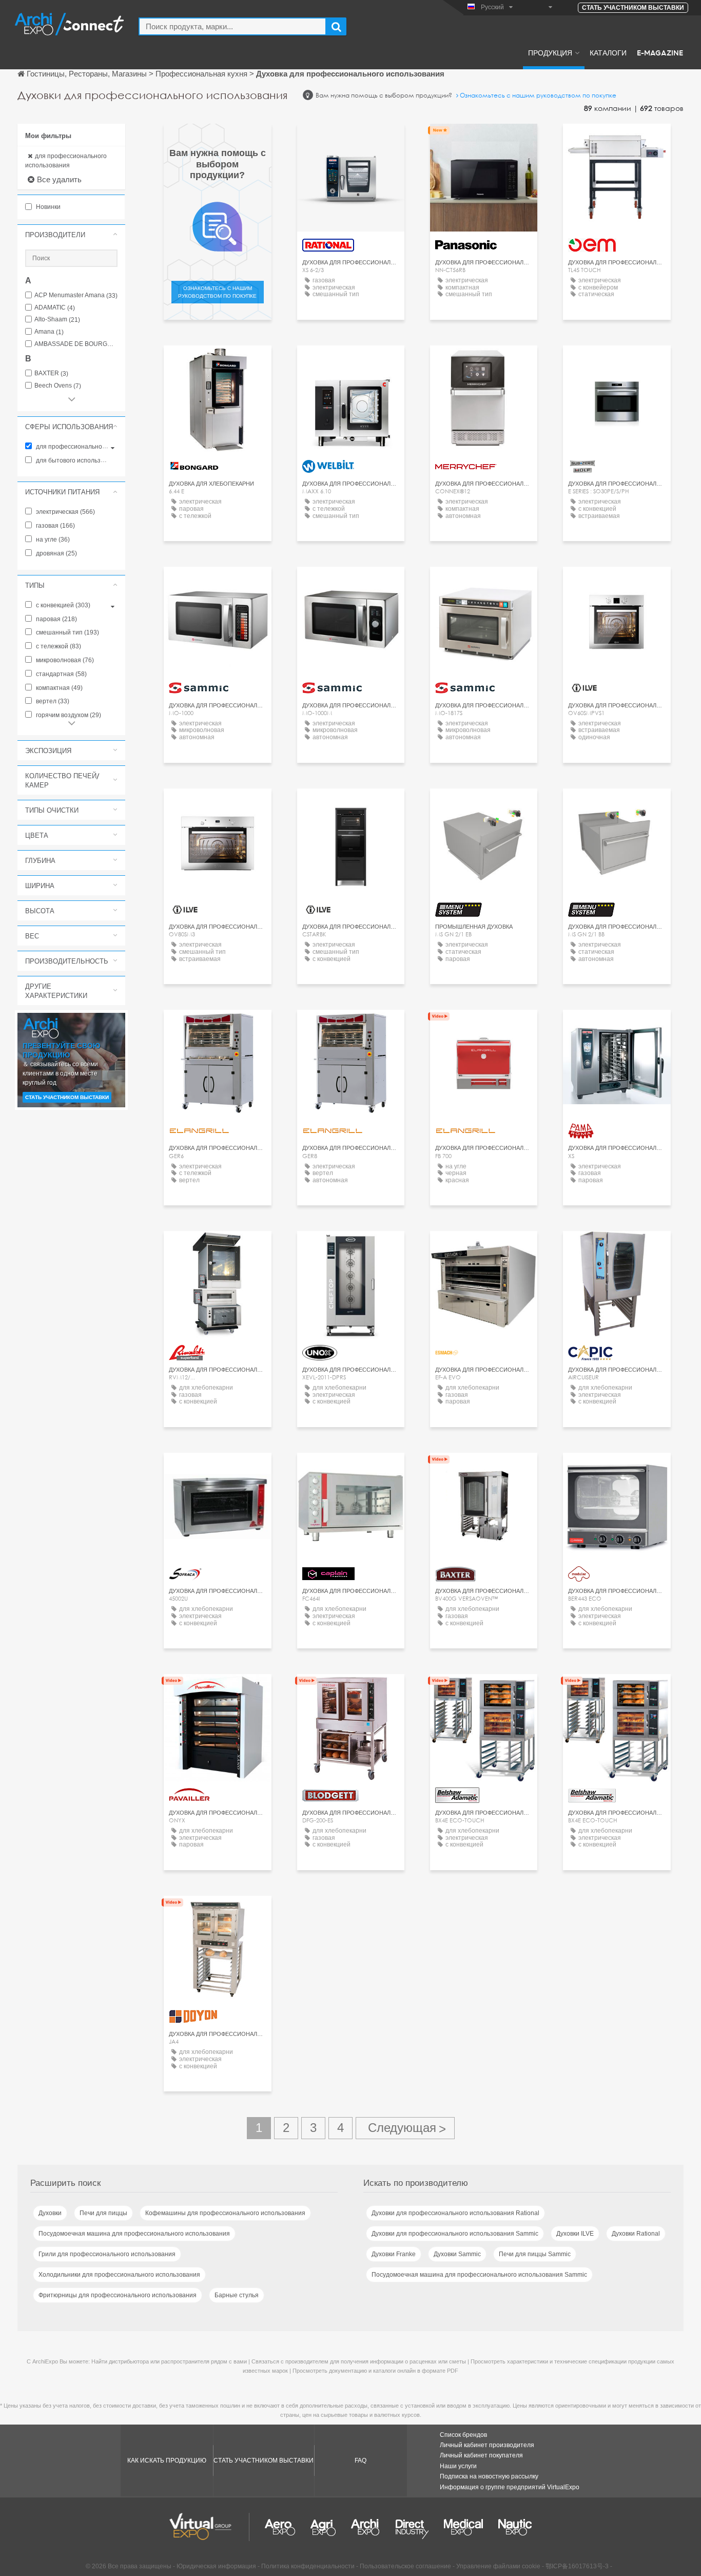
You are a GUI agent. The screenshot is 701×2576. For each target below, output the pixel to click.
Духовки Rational (636, 2234)
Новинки (47, 207)
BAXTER (51, 373)
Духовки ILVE (575, 2234)
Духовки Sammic (457, 2254)
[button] (71, 235)
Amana (49, 332)
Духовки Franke (394, 2254)
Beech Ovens (58, 386)
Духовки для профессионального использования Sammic (455, 2234)
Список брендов (463, 2435)
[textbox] (232, 26)
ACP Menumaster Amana (76, 295)
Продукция (550, 52)
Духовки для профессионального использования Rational (455, 2213)
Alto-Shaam (57, 320)
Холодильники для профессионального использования (119, 2275)
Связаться (350, 141)
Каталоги (608, 52)
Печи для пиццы (103, 2213)
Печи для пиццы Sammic (535, 2254)
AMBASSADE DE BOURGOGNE (76, 344)
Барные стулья (237, 2295)
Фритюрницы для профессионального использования (118, 2295)
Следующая (405, 2128)
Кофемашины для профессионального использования (225, 2213)
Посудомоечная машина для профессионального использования (134, 2234)
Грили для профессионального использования (107, 2254)
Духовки (50, 2213)
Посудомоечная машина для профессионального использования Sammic (479, 2275)
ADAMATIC (55, 308)
